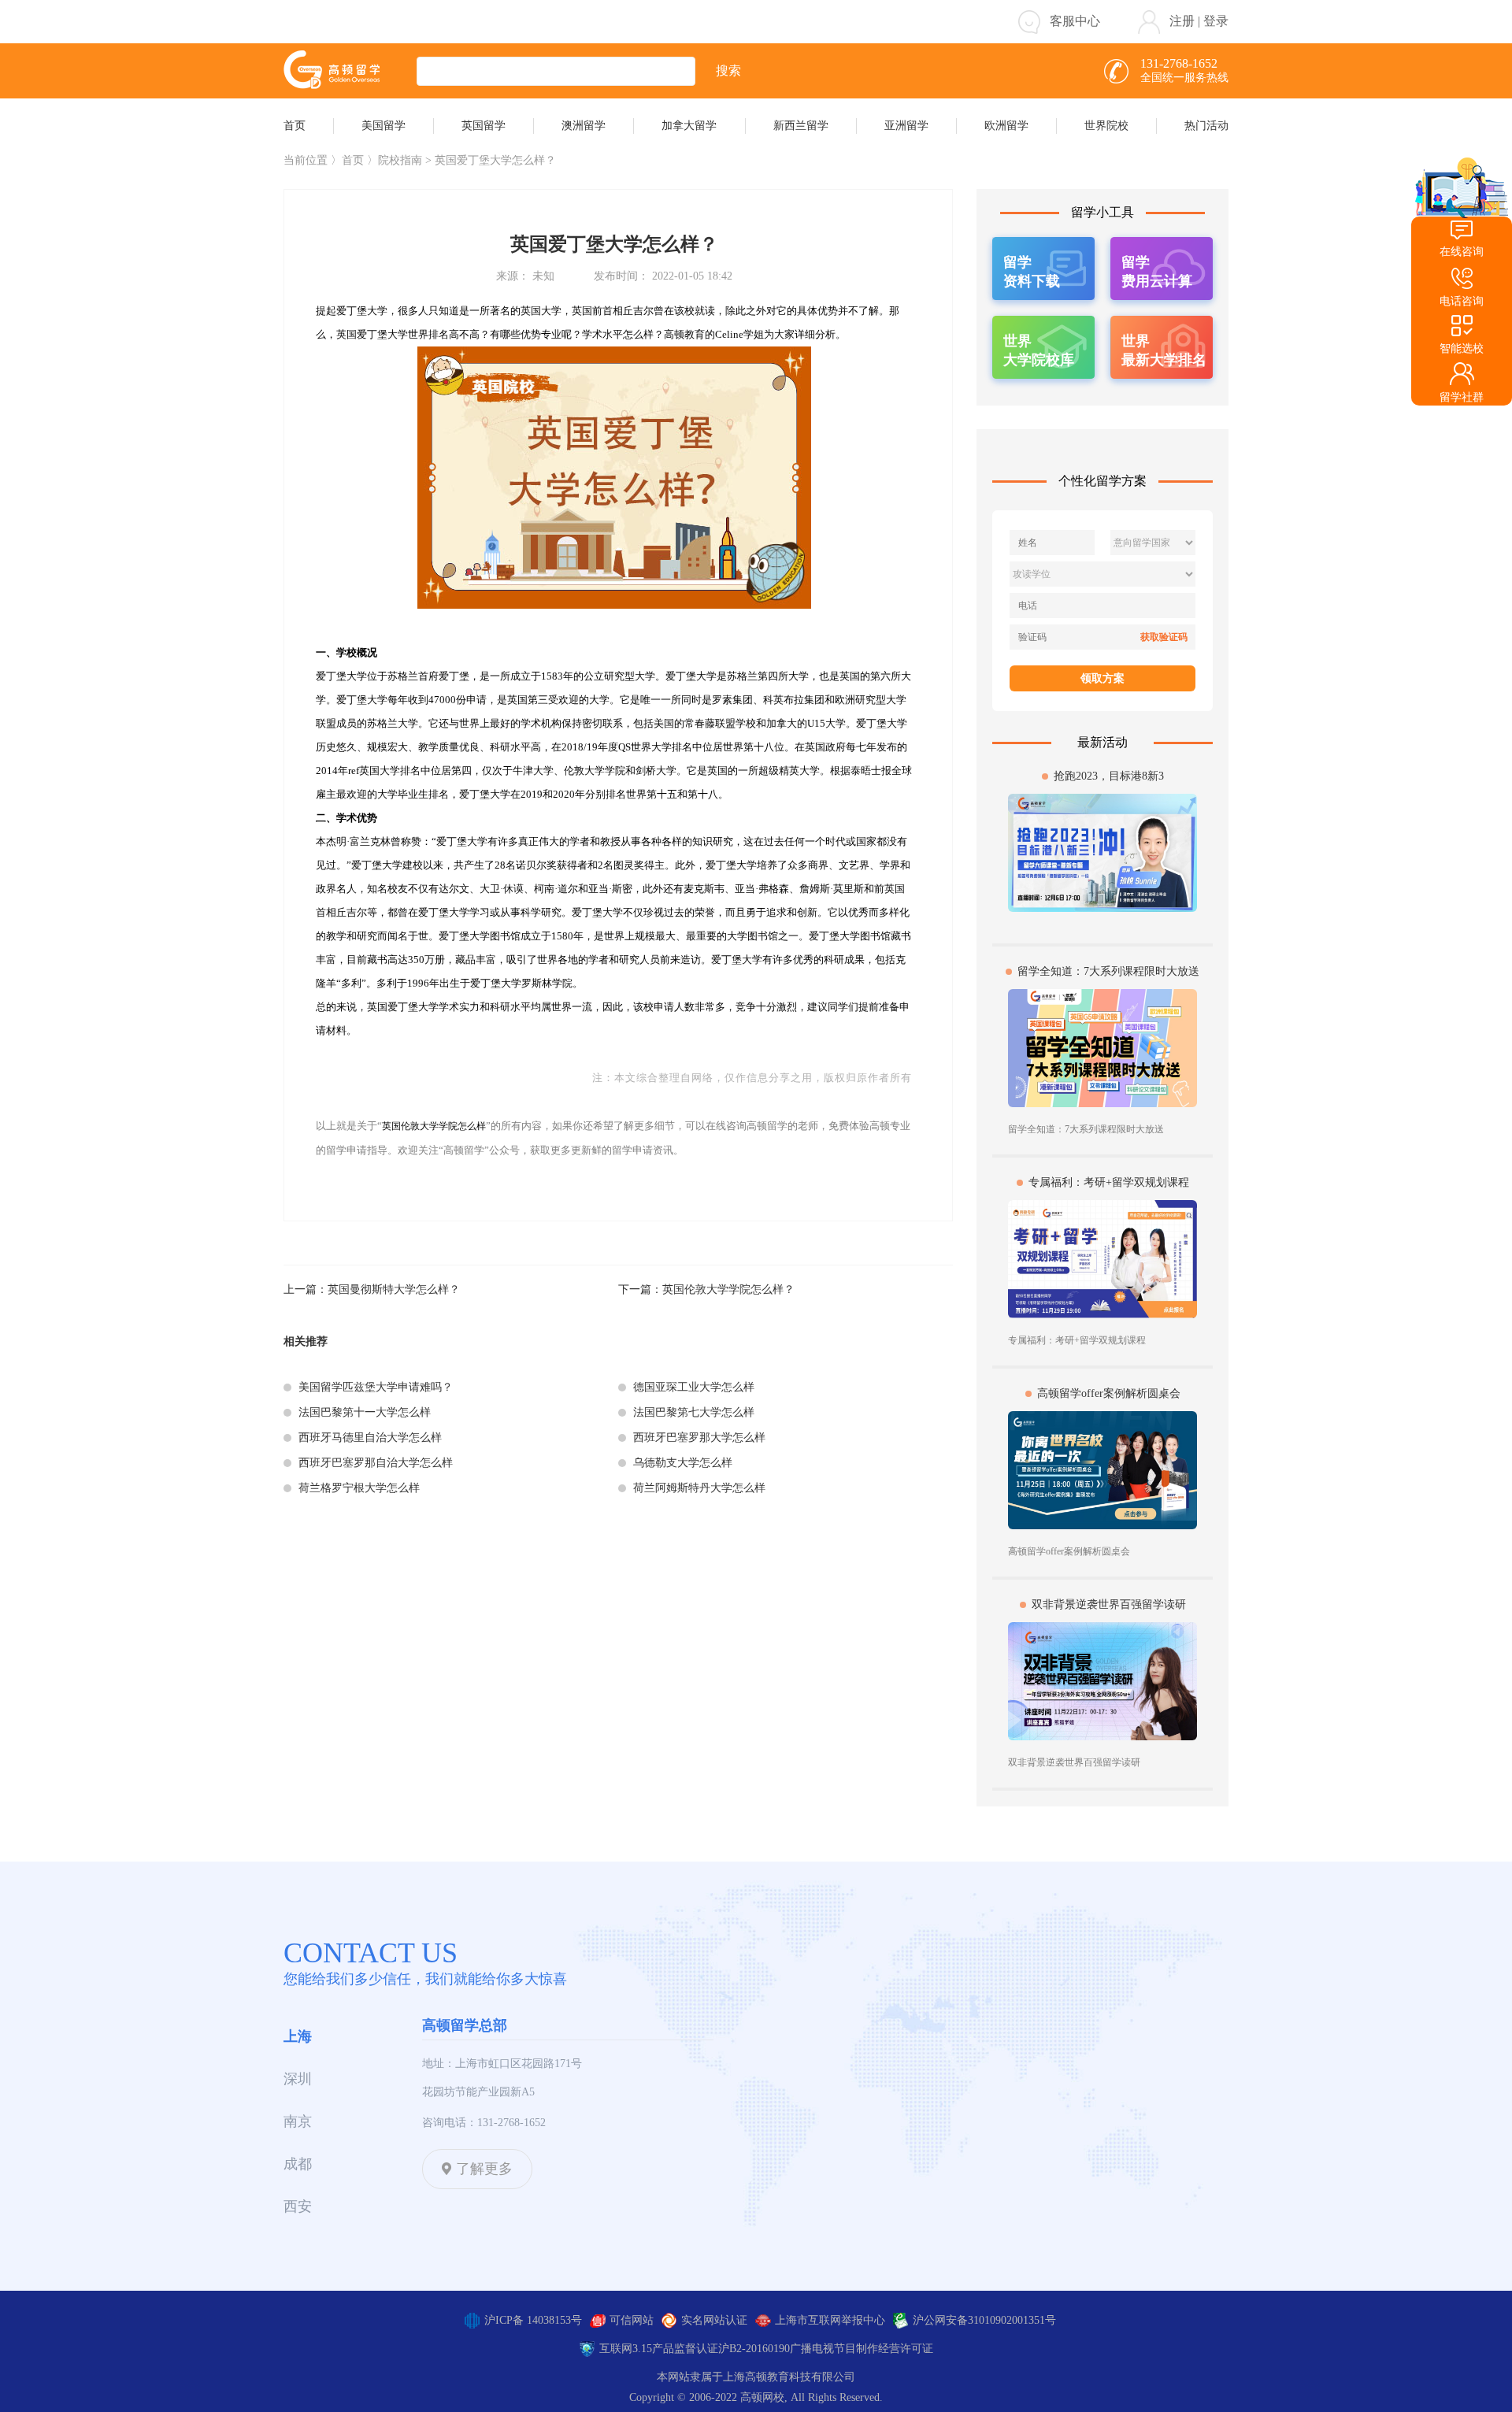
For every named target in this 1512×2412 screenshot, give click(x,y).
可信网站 (632, 2320)
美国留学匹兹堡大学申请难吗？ (376, 1387)
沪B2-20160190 (754, 2349)
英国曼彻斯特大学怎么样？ (394, 1289)
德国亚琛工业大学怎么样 (694, 1387)
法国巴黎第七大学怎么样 (694, 1412)
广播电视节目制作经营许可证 (862, 2349)
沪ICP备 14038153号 (533, 2320)
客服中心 (1075, 21)
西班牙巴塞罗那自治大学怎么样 (376, 1463)
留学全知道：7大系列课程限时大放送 (1108, 971)
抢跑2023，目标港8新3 (1109, 776)
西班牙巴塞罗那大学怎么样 (699, 1438)
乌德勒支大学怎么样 (683, 1463)
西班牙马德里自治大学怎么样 (370, 1438)
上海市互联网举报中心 (830, 2320)
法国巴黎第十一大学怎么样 (365, 1412)
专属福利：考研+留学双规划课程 (1109, 1182)
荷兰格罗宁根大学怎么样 (359, 1488)
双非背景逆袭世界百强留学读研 (1109, 1604)
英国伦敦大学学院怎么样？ (728, 1289)
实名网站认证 (714, 2320)
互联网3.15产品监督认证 (659, 2349)
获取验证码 (1164, 637)
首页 (353, 160)
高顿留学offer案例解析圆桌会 (1109, 1393)
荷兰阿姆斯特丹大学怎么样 (699, 1488)
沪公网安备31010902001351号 (984, 2320)
